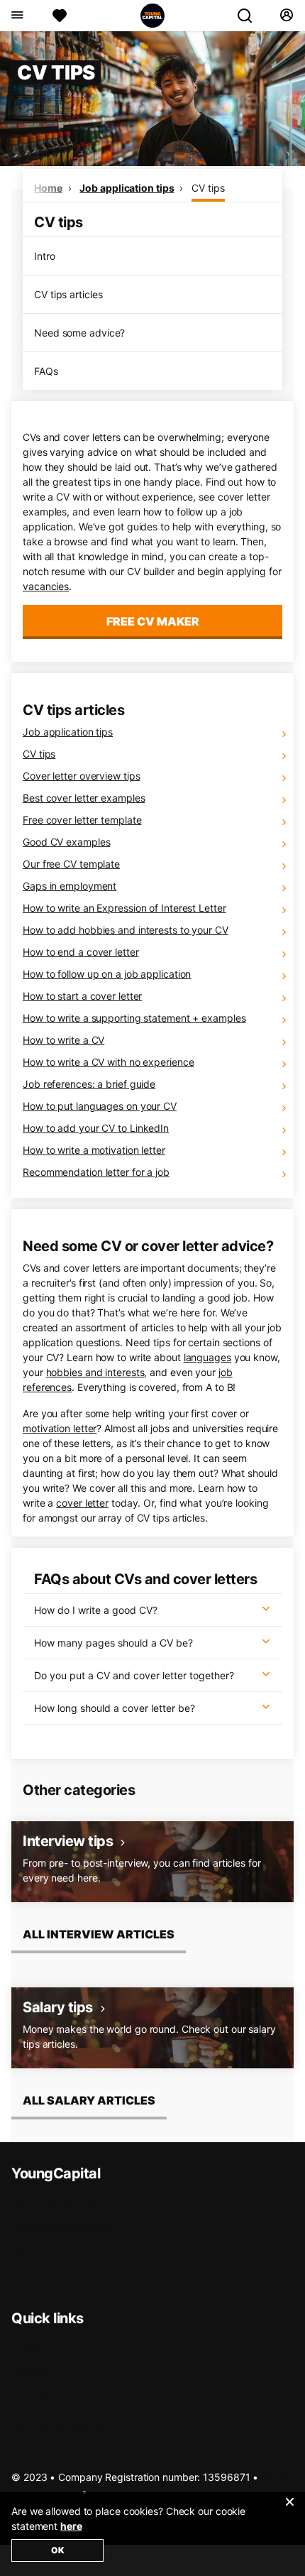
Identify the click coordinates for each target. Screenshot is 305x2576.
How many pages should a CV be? (113, 1643)
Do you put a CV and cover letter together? (134, 1675)
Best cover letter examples (84, 798)
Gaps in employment (70, 886)
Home (48, 188)
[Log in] (286, 16)
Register (30, 2372)
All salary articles (89, 2100)
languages (207, 1357)
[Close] (289, 2511)
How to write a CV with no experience (108, 1062)
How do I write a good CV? (96, 1610)
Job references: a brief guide (89, 1084)
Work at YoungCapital (61, 2227)
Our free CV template (71, 864)
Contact (29, 2253)
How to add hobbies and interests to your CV (126, 930)
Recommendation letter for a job (96, 1172)
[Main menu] (17, 16)
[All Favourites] (60, 16)
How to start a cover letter (82, 996)
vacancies (46, 586)
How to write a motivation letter (94, 1150)
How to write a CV (63, 1040)
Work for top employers (65, 2424)
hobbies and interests (95, 1372)
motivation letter (60, 1428)
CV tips (208, 188)
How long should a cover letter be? (115, 1708)
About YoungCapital (57, 2201)
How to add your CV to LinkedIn (96, 1128)
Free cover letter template (82, 820)
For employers (44, 2398)
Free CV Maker (153, 621)
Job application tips (127, 188)
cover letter (82, 1503)
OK (58, 2550)
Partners (30, 2280)
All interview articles (99, 1934)
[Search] (250, 16)
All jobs (27, 2346)
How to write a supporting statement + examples (134, 1018)
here (71, 2526)
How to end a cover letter (81, 952)
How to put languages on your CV (100, 1106)
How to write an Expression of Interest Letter (124, 908)
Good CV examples (66, 842)
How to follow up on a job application (107, 974)
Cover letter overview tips (81, 776)
